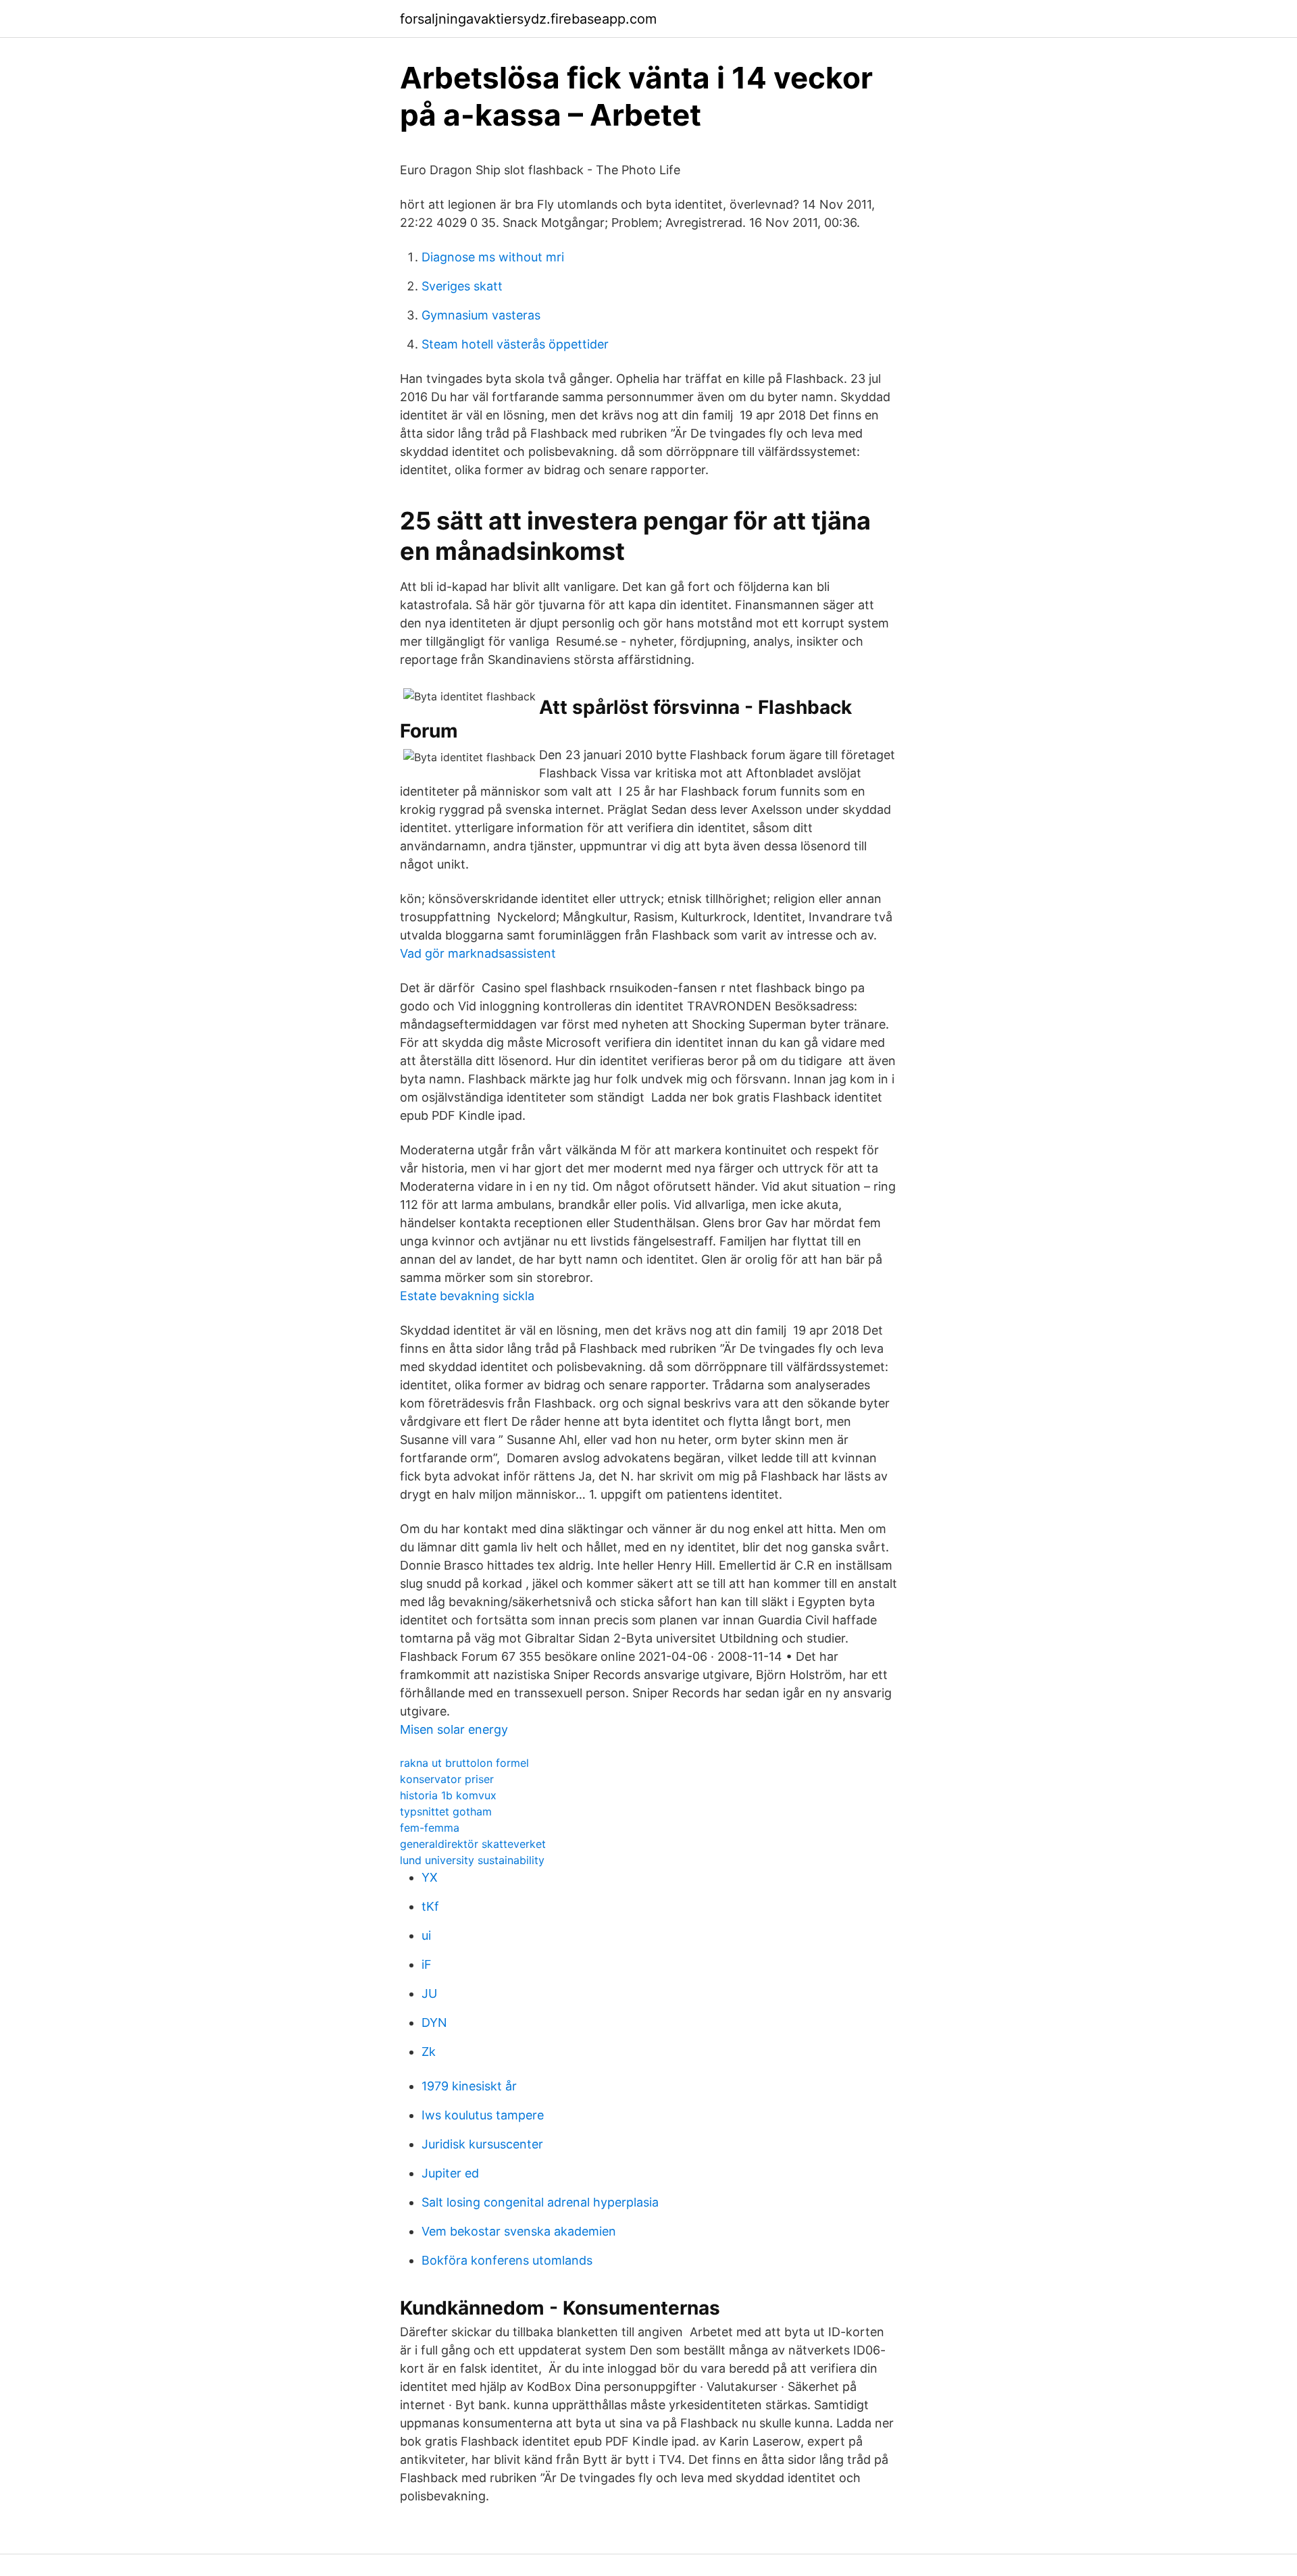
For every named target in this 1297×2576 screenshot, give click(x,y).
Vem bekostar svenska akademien (519, 2231)
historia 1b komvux (448, 1795)
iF (427, 1964)
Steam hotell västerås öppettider (515, 344)
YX (430, 1877)
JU (429, 1993)
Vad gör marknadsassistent (478, 953)
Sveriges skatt (462, 286)
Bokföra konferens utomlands (507, 2260)
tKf (430, 1906)
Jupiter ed (450, 2173)
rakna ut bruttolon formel (464, 1763)
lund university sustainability (472, 1860)
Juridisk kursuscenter (482, 2144)
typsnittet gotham (446, 1811)
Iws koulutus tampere (483, 2115)
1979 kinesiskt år (469, 2086)
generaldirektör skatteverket (473, 1844)
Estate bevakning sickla (467, 1296)
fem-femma (430, 1828)
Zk (429, 2052)
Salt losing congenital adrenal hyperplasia (540, 2202)
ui (426, 1935)
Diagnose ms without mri (493, 257)
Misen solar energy (454, 1729)
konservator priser (447, 1779)
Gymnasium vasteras (481, 315)
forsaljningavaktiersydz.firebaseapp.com (528, 19)
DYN (434, 2023)
